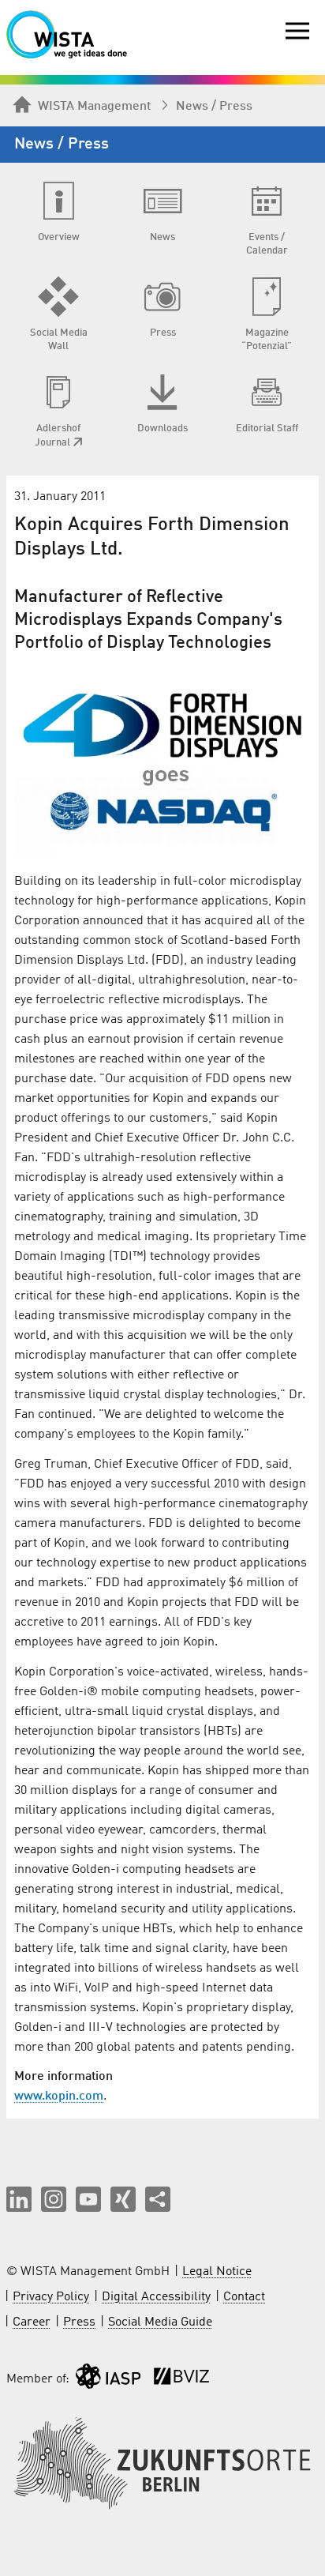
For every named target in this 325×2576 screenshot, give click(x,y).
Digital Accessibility (156, 2297)
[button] (19, 2199)
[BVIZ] (181, 2380)
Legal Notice (217, 2272)
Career (32, 2322)
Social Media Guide (160, 2322)
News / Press (214, 107)
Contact (244, 2297)
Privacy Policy (51, 2297)
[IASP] (108, 2380)
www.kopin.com (59, 2097)
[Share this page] (158, 2199)
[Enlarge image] (162, 760)
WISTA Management (94, 107)
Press (79, 2322)
